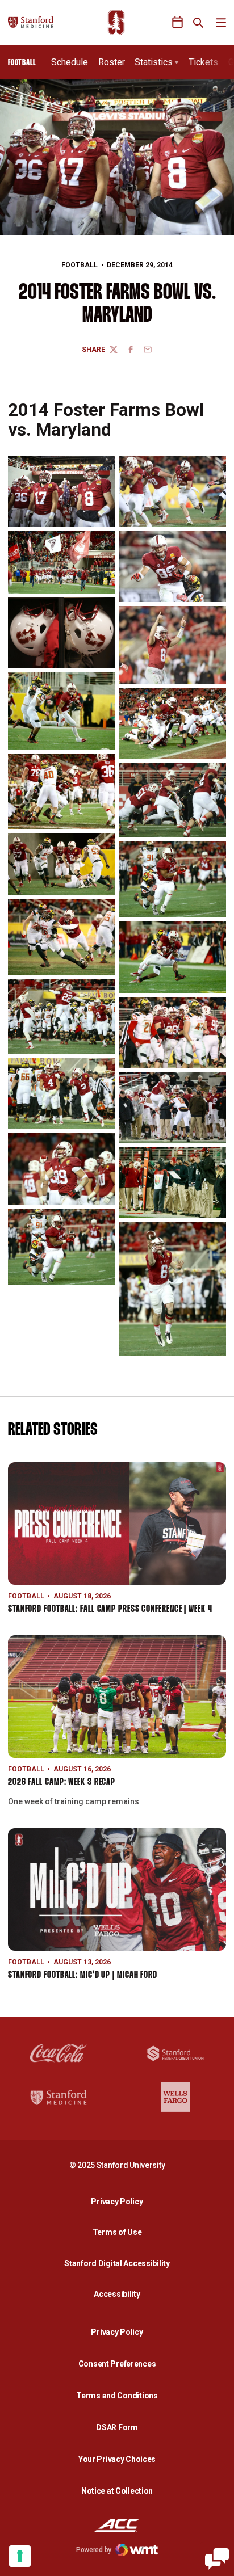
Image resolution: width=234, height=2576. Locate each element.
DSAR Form (117, 2427)
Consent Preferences (117, 2364)
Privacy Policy (120, 2201)
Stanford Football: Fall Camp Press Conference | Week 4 (110, 1609)
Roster (112, 62)
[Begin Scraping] (217, 2559)
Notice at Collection (117, 2491)
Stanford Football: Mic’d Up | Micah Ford (83, 1975)
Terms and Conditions (117, 2396)
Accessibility (120, 2294)
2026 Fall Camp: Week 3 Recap (62, 1782)
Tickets (203, 62)
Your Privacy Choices (117, 2459)
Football (80, 265)
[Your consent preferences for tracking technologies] (20, 2556)
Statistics (154, 62)
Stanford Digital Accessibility (120, 2263)
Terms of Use (117, 2232)
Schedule (70, 62)
